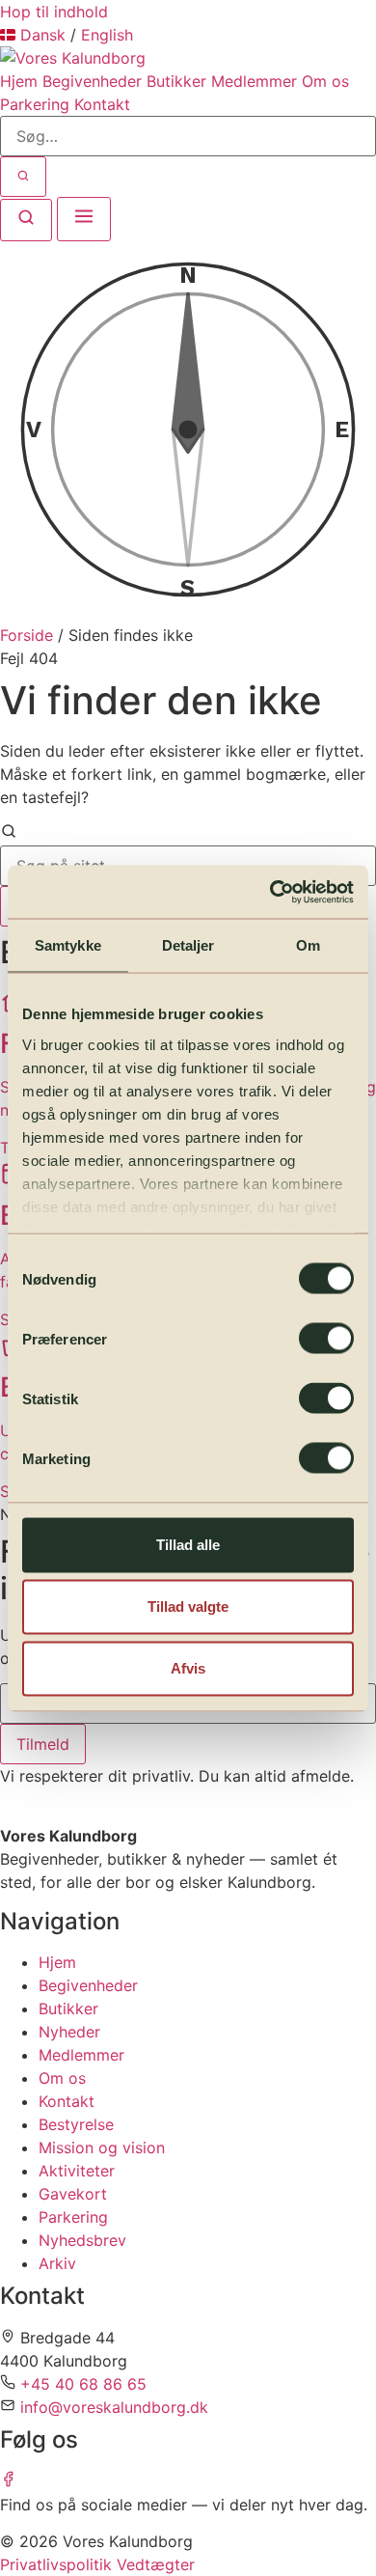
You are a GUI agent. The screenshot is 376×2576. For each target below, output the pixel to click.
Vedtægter (156, 2564)
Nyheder (69, 2032)
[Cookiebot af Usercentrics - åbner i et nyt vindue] (270, 892)
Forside (27, 635)
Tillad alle (188, 1545)
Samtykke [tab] (68, 945)
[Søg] (23, 177)
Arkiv (57, 2263)
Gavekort (73, 2194)
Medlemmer (254, 81)
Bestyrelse (76, 2124)
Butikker (176, 81)
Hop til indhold (54, 12)
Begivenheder (92, 81)
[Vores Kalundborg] (73, 58)
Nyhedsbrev (82, 2240)
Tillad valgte (188, 1607)
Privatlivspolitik (56, 2564)
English (107, 35)
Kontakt (102, 104)
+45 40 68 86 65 (83, 2384)
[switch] (326, 1339)
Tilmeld (43, 1744)
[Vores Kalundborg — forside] (73, 1813)
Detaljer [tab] (188, 945)
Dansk (43, 35)
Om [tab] (308, 945)
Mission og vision (102, 2147)
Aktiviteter (77, 2171)
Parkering (35, 104)
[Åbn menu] (84, 219)
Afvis (188, 1668)
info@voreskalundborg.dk (114, 2407)
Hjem (19, 81)
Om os (325, 81)
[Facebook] (8, 2481)
